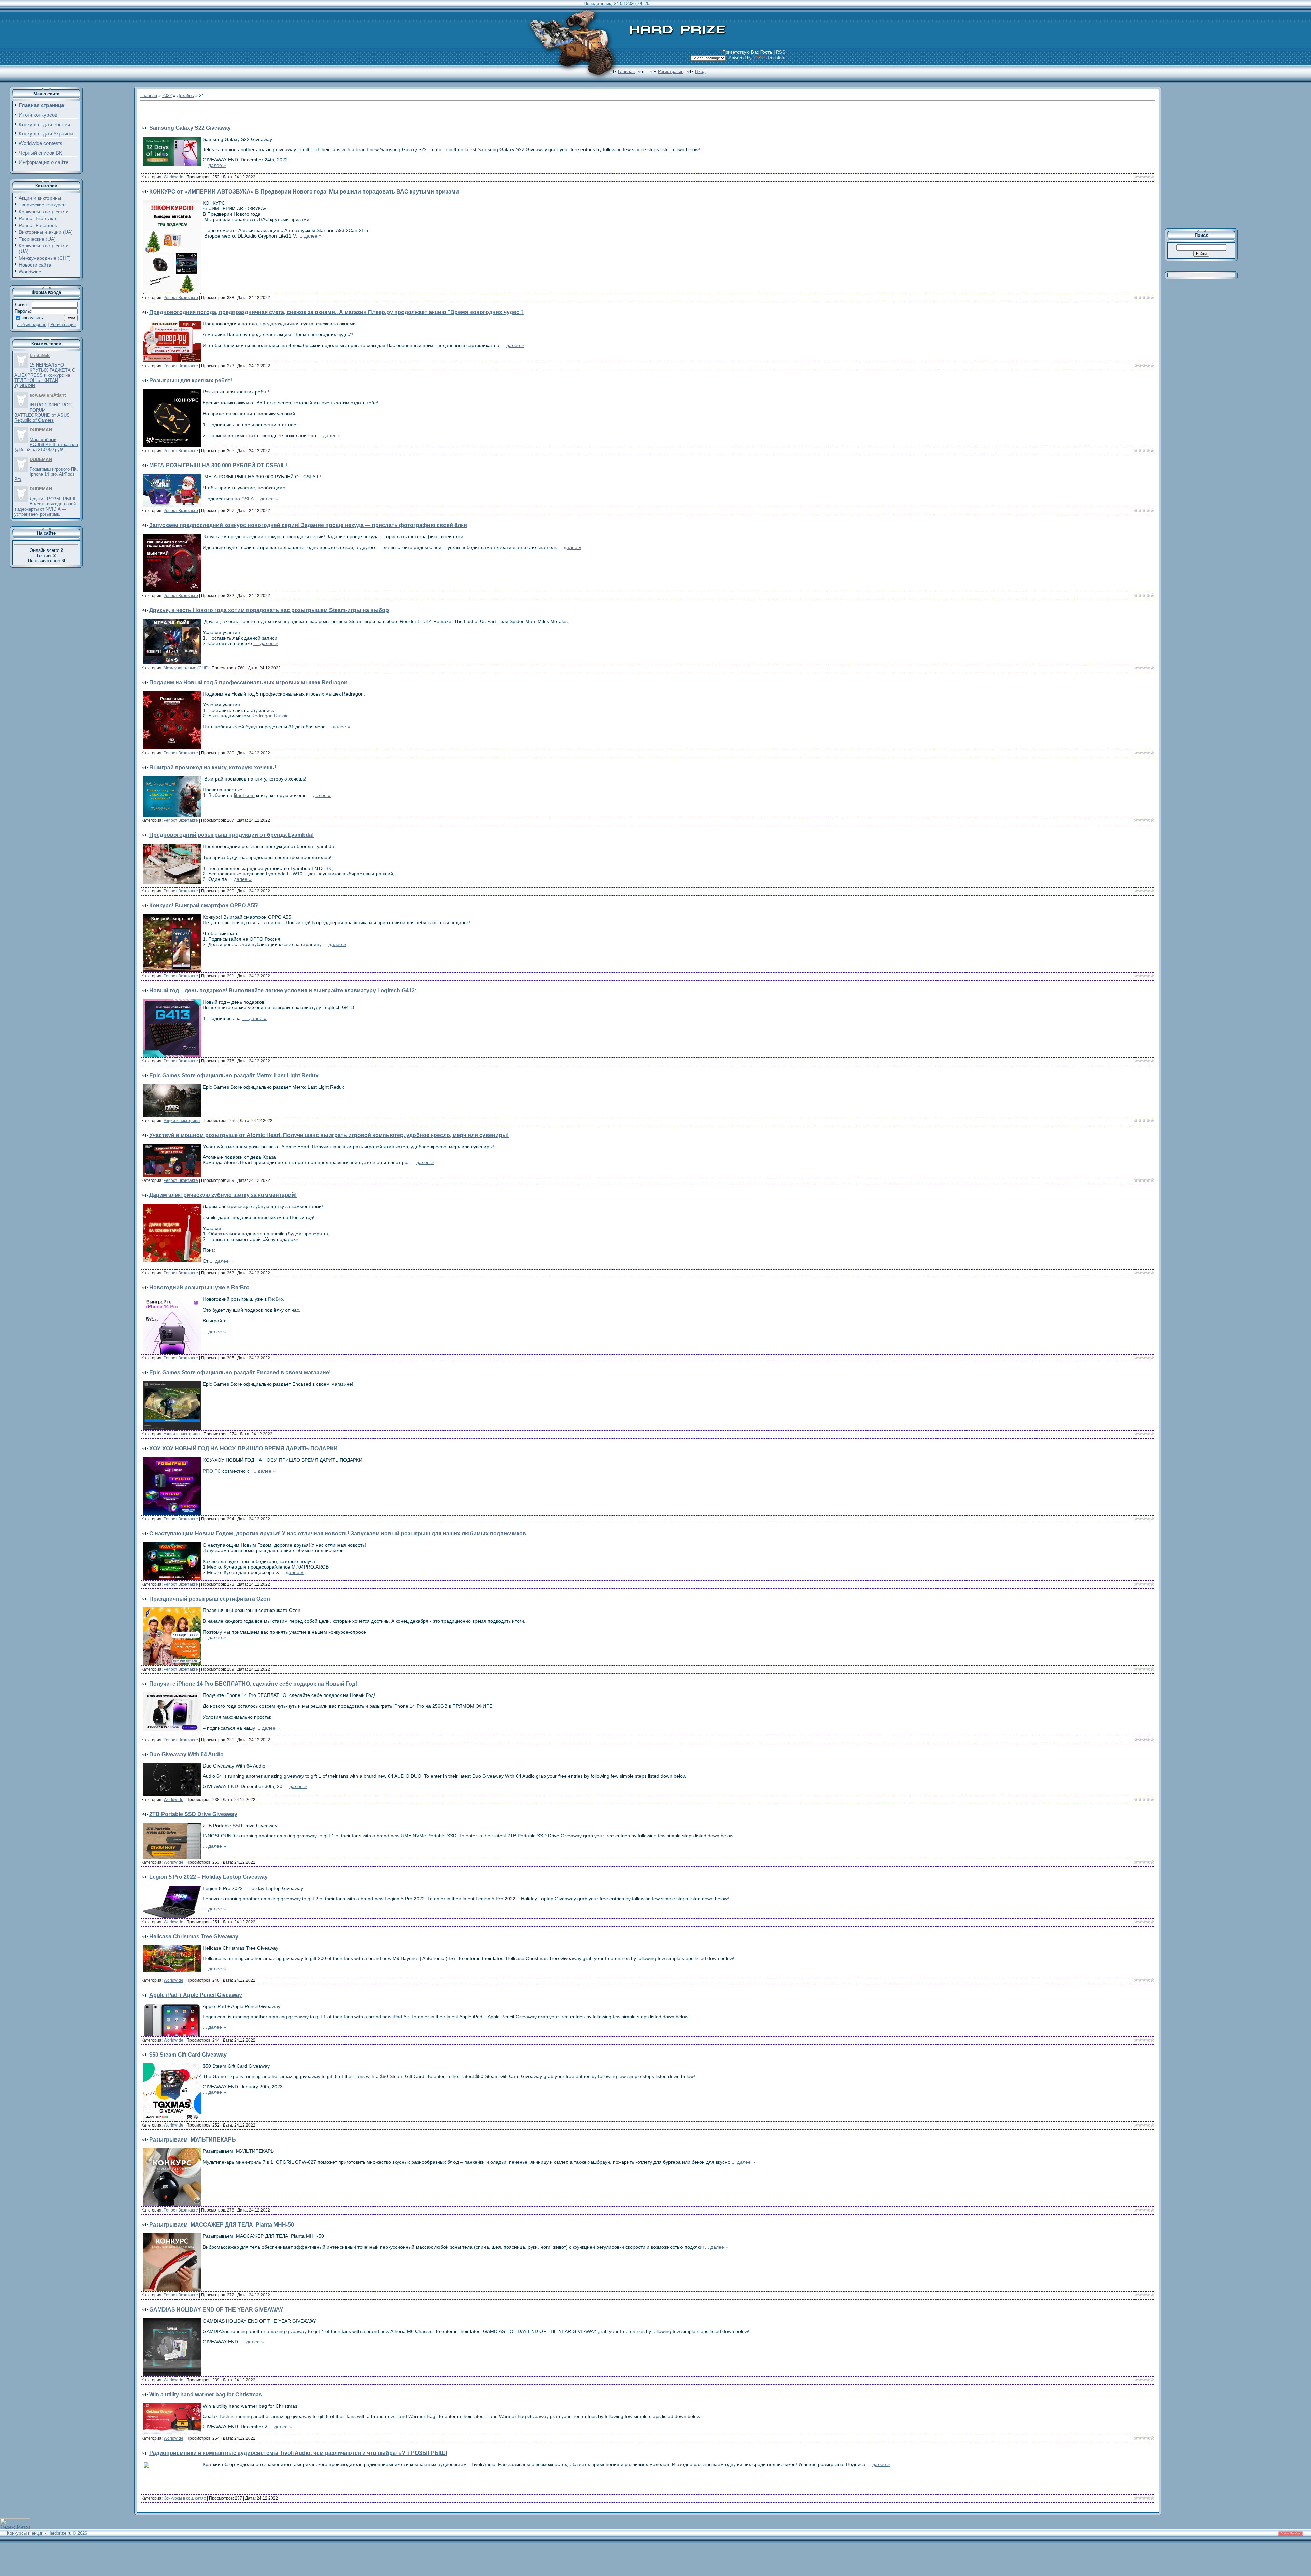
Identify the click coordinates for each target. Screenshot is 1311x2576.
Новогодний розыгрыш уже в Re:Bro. (200, 1287)
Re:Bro (276, 1299)
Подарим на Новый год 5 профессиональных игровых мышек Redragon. (249, 682)
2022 (167, 95)
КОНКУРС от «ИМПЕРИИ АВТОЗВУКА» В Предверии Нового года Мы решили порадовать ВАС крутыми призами (304, 192)
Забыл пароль (32, 324)
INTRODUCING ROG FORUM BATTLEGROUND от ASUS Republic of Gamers (43, 413)
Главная (626, 71)
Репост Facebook (38, 225)
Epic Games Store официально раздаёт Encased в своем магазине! (240, 1372)
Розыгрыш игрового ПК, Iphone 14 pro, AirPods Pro (46, 474)
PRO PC (212, 1471)
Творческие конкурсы (43, 205)
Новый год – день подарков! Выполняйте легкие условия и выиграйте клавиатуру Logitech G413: (283, 991)
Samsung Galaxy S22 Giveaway (190, 128)
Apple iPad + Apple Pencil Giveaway (196, 1995)
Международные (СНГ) (45, 258)
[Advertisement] (220, 114)
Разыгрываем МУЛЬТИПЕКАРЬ (193, 2140)
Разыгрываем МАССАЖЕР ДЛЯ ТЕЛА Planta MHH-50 (222, 2225)
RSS (781, 52)
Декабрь (185, 95)
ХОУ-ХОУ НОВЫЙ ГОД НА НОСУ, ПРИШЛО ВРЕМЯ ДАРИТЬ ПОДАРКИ (243, 1449)
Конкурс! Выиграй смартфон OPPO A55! (204, 906)
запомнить (32, 318)
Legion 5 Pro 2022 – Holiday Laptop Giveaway (208, 1877)
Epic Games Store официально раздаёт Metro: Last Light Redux (234, 1076)
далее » (217, 165)
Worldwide (30, 272)
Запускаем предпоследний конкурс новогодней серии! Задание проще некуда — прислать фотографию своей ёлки (308, 525)
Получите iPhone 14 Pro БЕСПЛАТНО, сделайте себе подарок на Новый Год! (253, 1684)
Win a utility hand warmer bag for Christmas (206, 2395)
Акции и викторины (40, 198)
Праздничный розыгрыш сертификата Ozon (210, 1599)
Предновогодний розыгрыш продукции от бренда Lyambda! (231, 835)
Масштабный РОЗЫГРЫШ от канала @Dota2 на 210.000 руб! (46, 445)
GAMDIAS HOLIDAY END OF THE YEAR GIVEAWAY (216, 2310)
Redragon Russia (270, 716)
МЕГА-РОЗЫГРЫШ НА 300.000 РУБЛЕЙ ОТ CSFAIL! (218, 465)
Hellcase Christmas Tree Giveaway (194, 1937)
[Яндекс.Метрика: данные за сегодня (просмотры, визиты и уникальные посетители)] (15, 2524)
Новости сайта (35, 265)
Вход (700, 71)
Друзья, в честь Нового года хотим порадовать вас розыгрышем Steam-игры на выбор (269, 610)
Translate (776, 58)
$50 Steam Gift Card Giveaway (188, 2055)
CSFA (251, 499)
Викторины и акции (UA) (46, 232)
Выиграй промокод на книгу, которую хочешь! (213, 767)
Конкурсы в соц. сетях (43, 212)
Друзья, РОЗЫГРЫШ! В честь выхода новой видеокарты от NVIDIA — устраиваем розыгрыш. (46, 506)
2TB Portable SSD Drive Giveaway (193, 1814)
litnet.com (244, 795)
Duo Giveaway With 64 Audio (186, 1754)
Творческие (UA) (37, 239)
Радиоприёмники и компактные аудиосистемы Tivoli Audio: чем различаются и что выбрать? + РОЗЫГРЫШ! (298, 2453)
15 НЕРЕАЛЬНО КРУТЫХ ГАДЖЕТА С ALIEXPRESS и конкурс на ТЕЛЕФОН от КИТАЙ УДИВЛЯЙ (45, 375)
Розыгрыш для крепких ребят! (191, 380)
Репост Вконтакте (38, 218)
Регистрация (671, 71)
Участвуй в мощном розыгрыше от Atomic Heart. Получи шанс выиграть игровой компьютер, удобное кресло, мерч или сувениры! (329, 1135)
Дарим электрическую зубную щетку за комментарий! (223, 1195)
